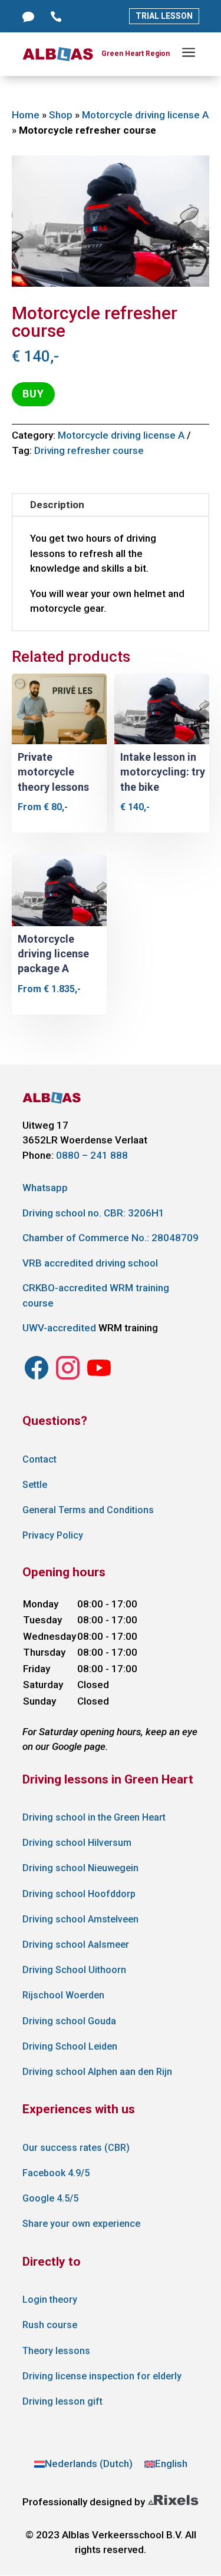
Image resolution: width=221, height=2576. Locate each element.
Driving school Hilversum (77, 1843)
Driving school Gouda (69, 2021)
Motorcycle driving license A (145, 115)
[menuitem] (83, 2464)
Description (57, 505)
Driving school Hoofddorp (79, 1894)
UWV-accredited (59, 1328)
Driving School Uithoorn (74, 1970)
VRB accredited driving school (90, 1263)
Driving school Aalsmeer (76, 1945)
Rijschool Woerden (63, 1995)
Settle (35, 1485)
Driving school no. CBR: (93, 1213)
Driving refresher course (89, 450)
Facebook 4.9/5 (56, 2173)
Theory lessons (56, 2351)
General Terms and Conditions (88, 1510)
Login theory (50, 2300)
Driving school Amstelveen (80, 1919)
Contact (39, 1459)
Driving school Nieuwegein (80, 1868)
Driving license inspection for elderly (102, 2376)
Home (26, 115)
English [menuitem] (171, 2464)
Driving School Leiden (70, 2046)
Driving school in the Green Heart (94, 1817)
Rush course (50, 2325)
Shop (61, 115)
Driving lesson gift (62, 2401)
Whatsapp (45, 1188)
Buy (33, 394)
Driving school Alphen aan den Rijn (97, 2072)
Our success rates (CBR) (76, 2148)
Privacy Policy (53, 1535)
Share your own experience (81, 2224)
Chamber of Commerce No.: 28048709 (111, 1238)
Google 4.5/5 (50, 2198)
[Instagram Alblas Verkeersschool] (37, 1378)
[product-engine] (111, 283)
